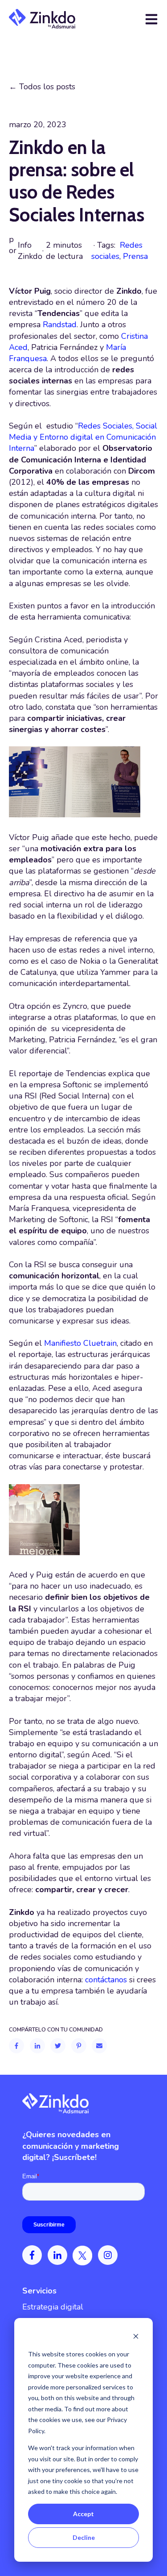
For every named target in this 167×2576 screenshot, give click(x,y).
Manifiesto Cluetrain (80, 1343)
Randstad (60, 325)
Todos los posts (47, 87)
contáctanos (106, 1980)
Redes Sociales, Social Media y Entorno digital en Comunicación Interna (83, 437)
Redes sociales (117, 251)
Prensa (135, 256)
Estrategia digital (53, 2307)
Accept (83, 2514)
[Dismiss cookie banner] (136, 2337)
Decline (84, 2537)
